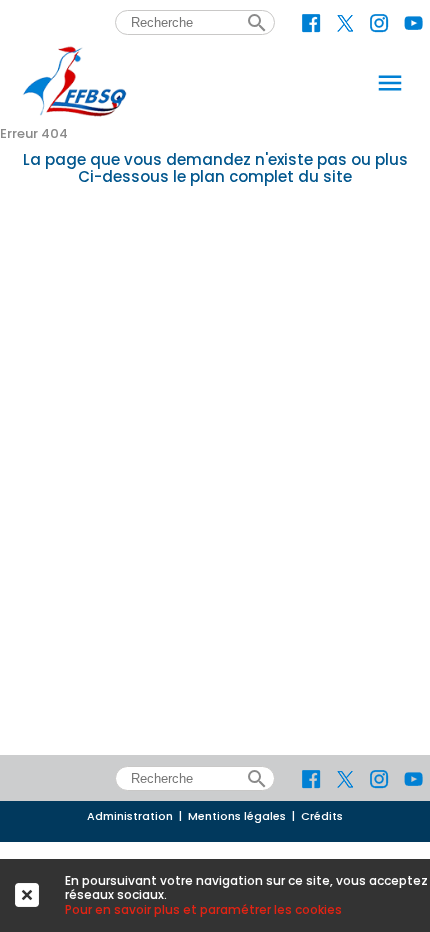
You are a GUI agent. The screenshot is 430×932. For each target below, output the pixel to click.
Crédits (322, 816)
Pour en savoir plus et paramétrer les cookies (203, 909)
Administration (130, 816)
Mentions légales (237, 816)
